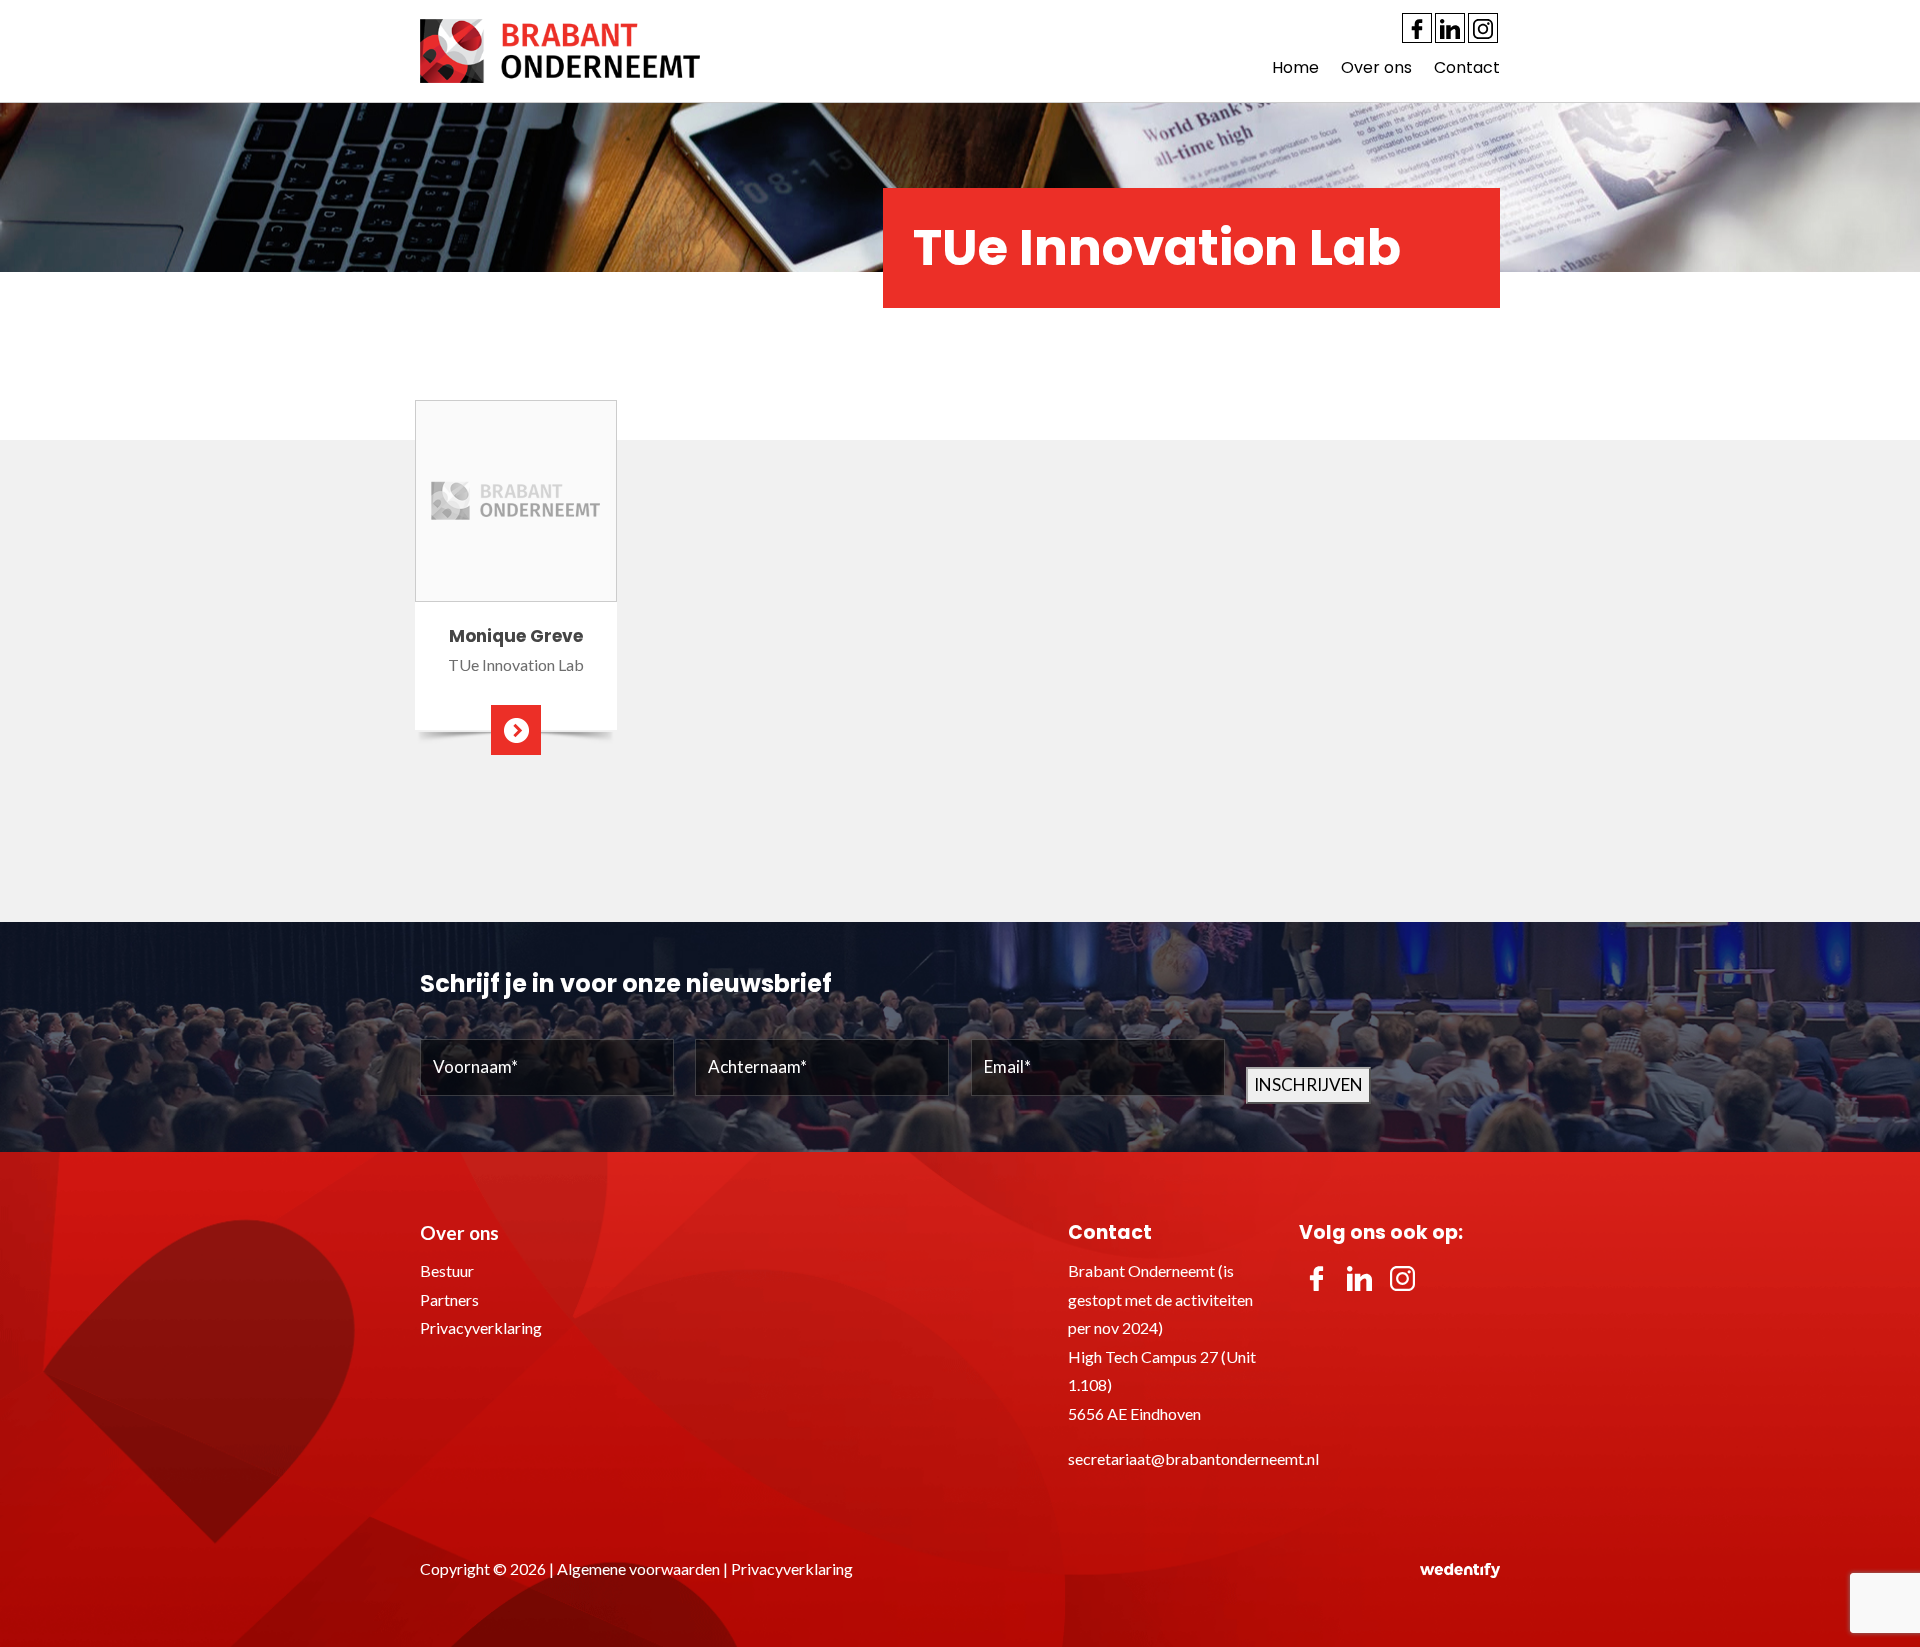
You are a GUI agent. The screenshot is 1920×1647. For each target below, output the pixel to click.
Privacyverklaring (481, 1327)
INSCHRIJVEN (1308, 1084)
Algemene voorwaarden (638, 1568)
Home (1295, 67)
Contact (1467, 67)
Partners (449, 1299)
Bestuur (447, 1270)
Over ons (1376, 67)
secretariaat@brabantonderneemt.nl (1193, 1458)
